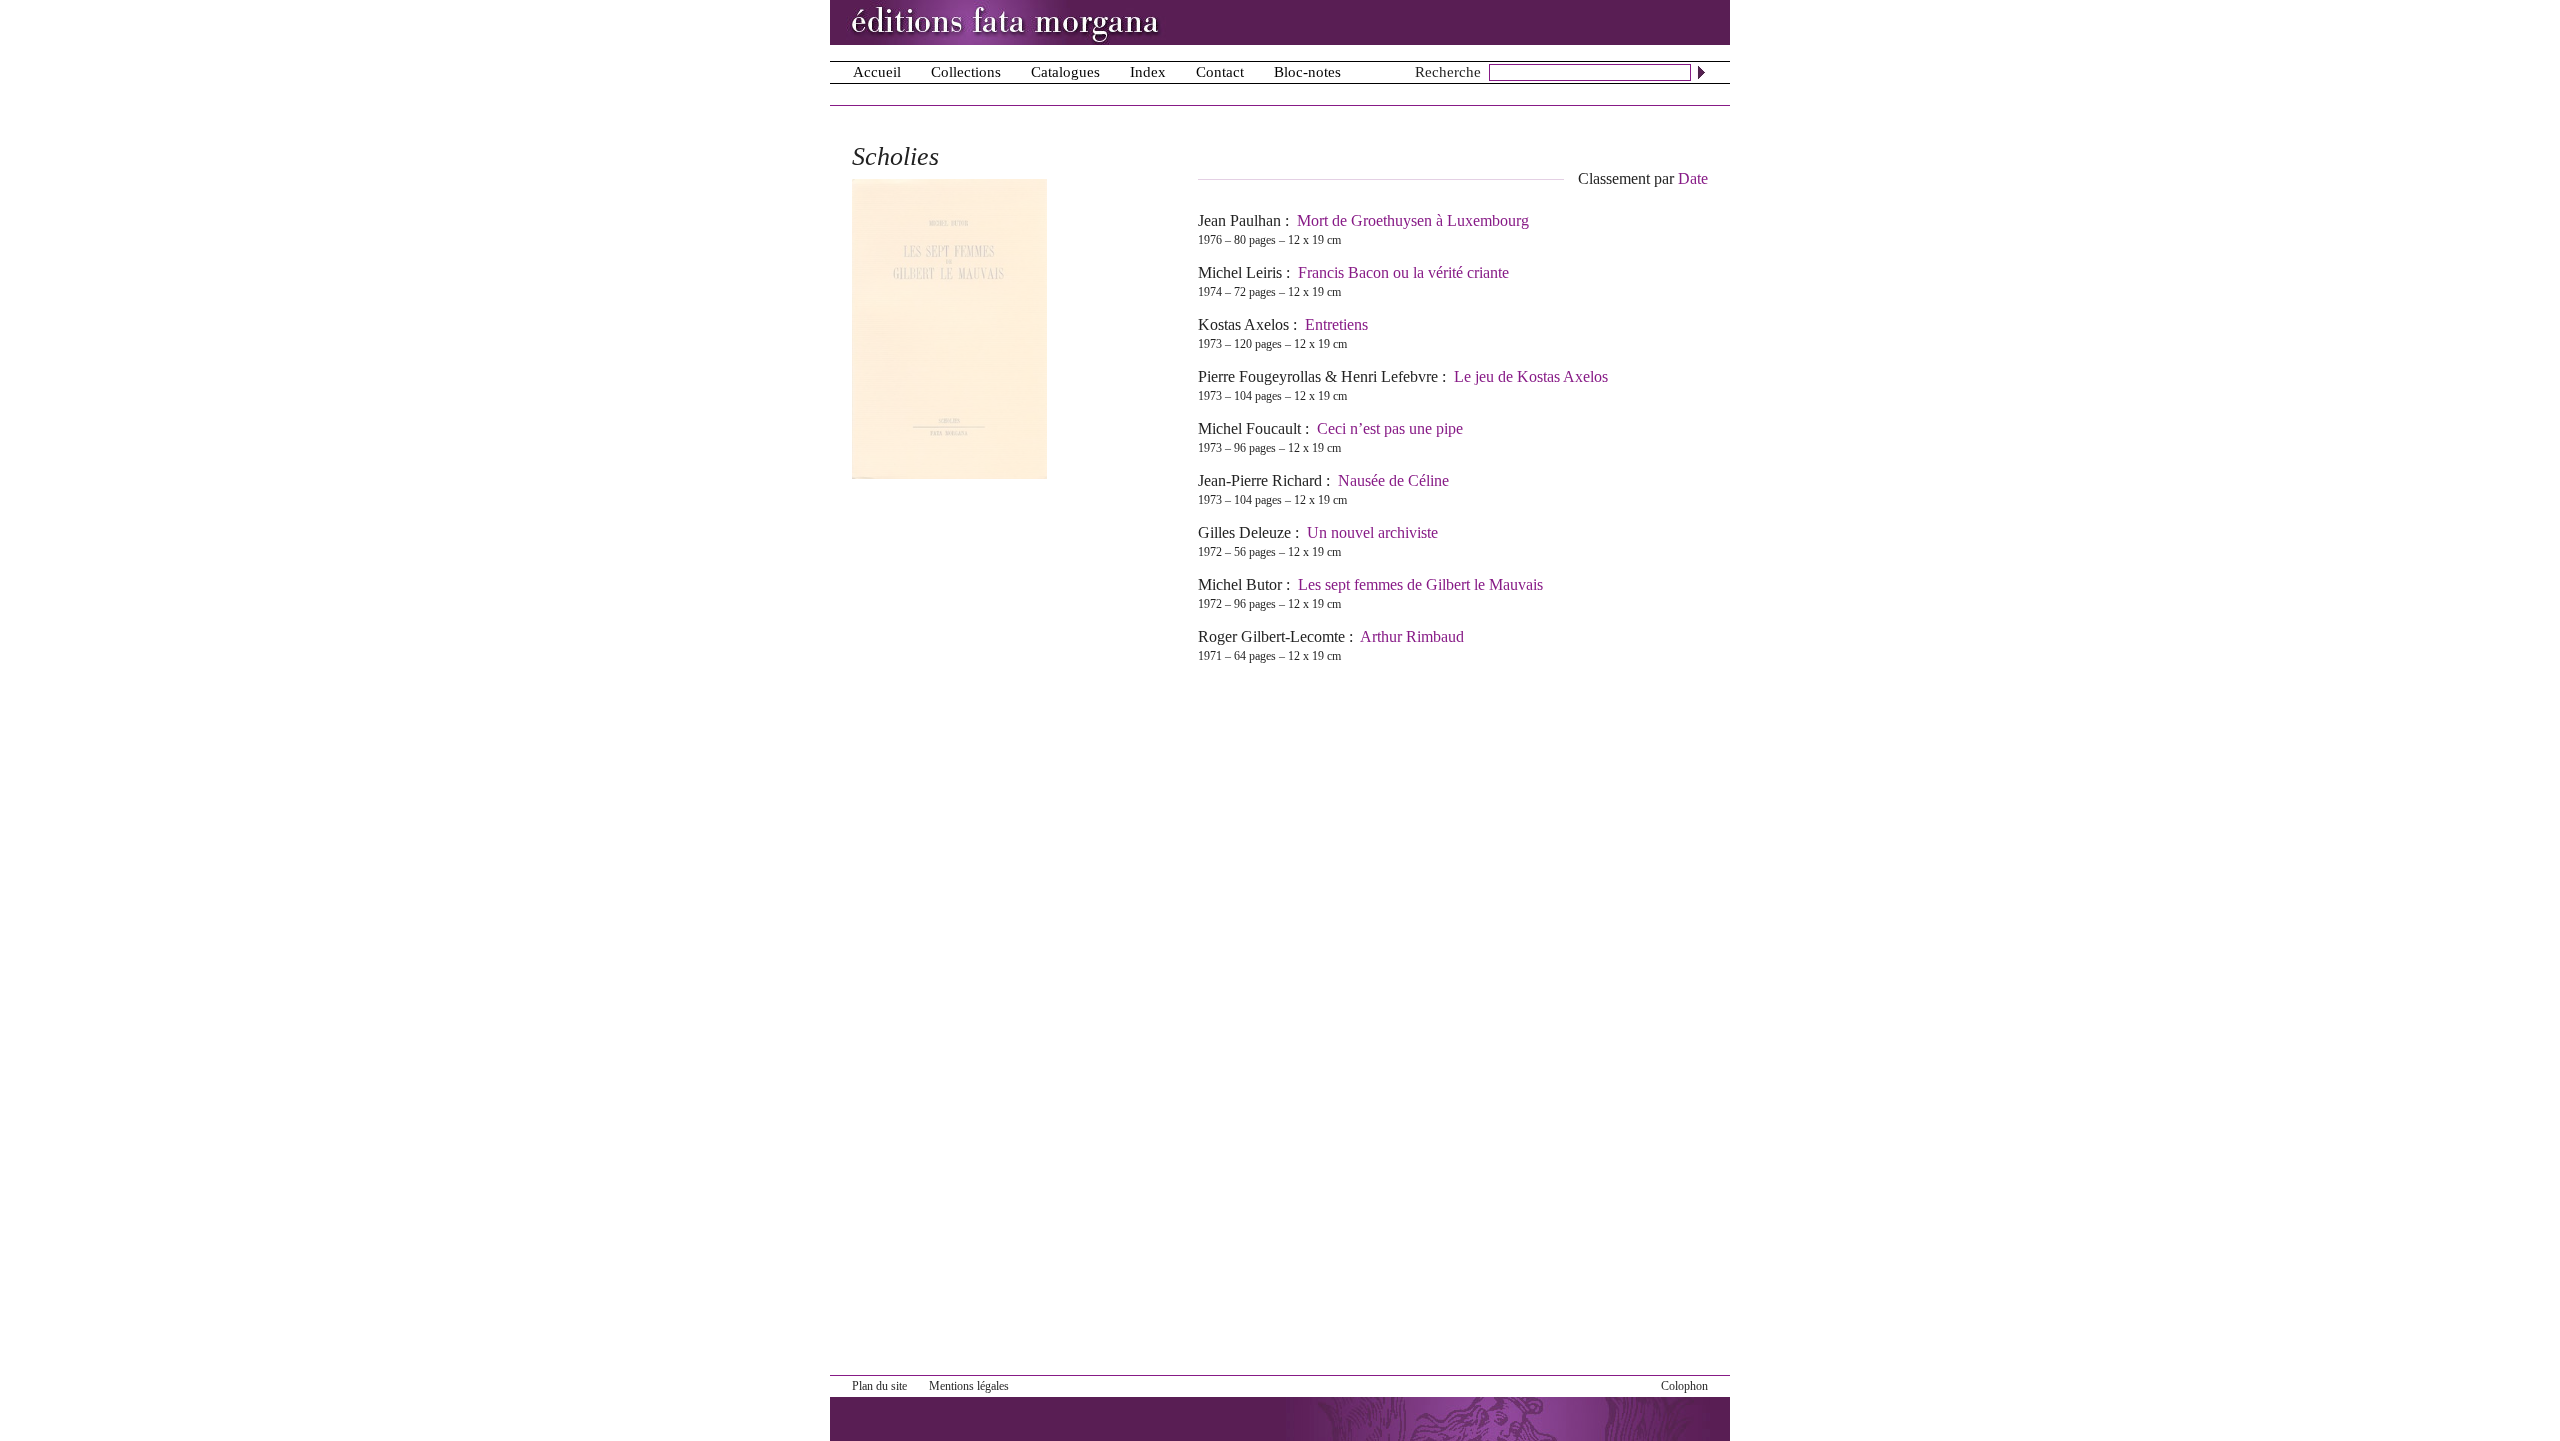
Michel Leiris (1240, 272)
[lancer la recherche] (1701, 72)
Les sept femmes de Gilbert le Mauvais (1420, 584)
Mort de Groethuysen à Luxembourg (1413, 220)
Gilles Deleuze (1244, 532)
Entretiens (1336, 324)
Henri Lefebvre (1389, 376)
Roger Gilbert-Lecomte (1271, 636)
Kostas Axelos (1243, 324)
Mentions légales (969, 1386)
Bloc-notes (1307, 72)
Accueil (877, 72)
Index (1148, 72)
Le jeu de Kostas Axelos (1531, 376)
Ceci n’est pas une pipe (1390, 428)
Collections (966, 72)
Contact (1220, 72)
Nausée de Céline (1393, 480)
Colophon (1684, 1386)
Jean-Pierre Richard (1260, 480)
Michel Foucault (1249, 428)
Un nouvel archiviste (1372, 532)
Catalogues (1065, 72)
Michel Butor (1240, 584)
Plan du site (879, 1386)
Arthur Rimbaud (1412, 636)
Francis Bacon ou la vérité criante (1403, 272)
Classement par (1643, 178)
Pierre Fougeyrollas (1259, 376)
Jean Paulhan (1239, 220)
